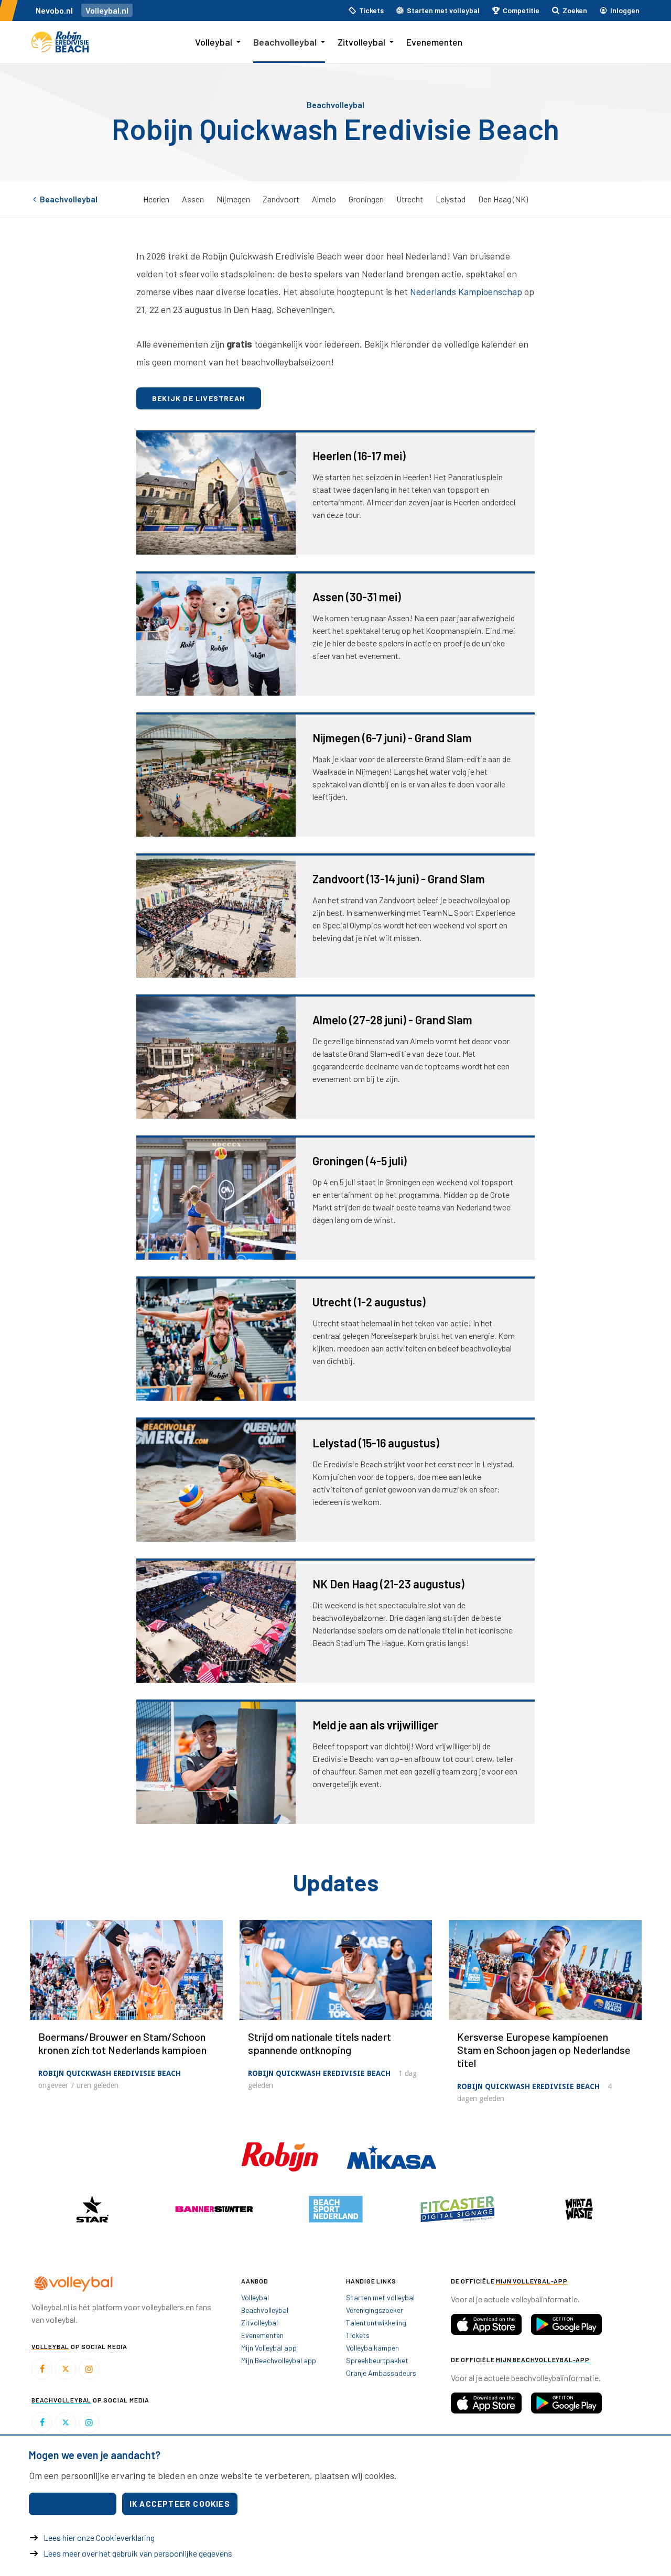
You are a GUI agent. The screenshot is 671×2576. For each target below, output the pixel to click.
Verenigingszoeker (375, 2310)
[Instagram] (89, 2369)
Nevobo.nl (54, 10)
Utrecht (410, 199)
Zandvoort (281, 199)
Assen (193, 199)
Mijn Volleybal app (269, 2348)
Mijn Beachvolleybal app (279, 2360)
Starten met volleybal (380, 2297)
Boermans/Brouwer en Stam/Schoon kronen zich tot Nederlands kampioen (122, 2043)
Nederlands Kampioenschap (466, 291)
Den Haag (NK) (503, 199)
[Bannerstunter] (214, 2209)
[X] (66, 2369)
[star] (92, 2209)
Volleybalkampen (372, 2348)
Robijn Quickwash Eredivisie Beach (110, 2073)
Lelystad (451, 199)
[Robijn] (281, 2156)
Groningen (366, 199)
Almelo (324, 199)
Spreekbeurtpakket (377, 2360)
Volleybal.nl (107, 10)
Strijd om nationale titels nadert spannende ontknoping (320, 2043)
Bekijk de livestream (199, 398)
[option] (92, 2209)
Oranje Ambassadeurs (381, 2373)
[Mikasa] (392, 2156)
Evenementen (434, 42)
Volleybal (214, 42)
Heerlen (156, 199)
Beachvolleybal (285, 42)
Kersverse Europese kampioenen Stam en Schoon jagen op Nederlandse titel (544, 2050)
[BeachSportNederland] (335, 2209)
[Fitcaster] (457, 2209)
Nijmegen (233, 199)
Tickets (358, 2335)
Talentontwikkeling (376, 2323)
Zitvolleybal (361, 42)
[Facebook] (42, 2369)
